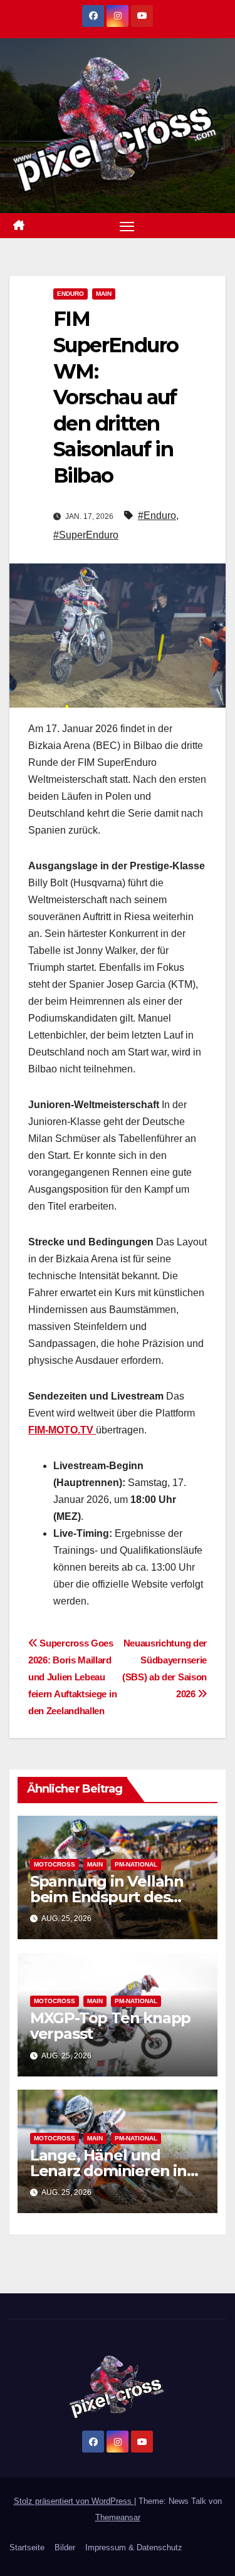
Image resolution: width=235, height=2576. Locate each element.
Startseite (27, 2547)
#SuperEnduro (86, 535)
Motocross (55, 1864)
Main (104, 294)
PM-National (136, 1864)
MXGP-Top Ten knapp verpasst (110, 2026)
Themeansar (118, 2517)
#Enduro (157, 516)
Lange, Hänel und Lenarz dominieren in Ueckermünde (108, 2171)
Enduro (70, 294)
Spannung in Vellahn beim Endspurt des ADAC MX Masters (107, 1897)
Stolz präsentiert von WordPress (74, 2501)
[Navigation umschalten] (127, 226)
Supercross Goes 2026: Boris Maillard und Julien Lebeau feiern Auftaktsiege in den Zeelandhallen (72, 1677)
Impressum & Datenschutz (134, 2547)
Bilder (65, 2547)
